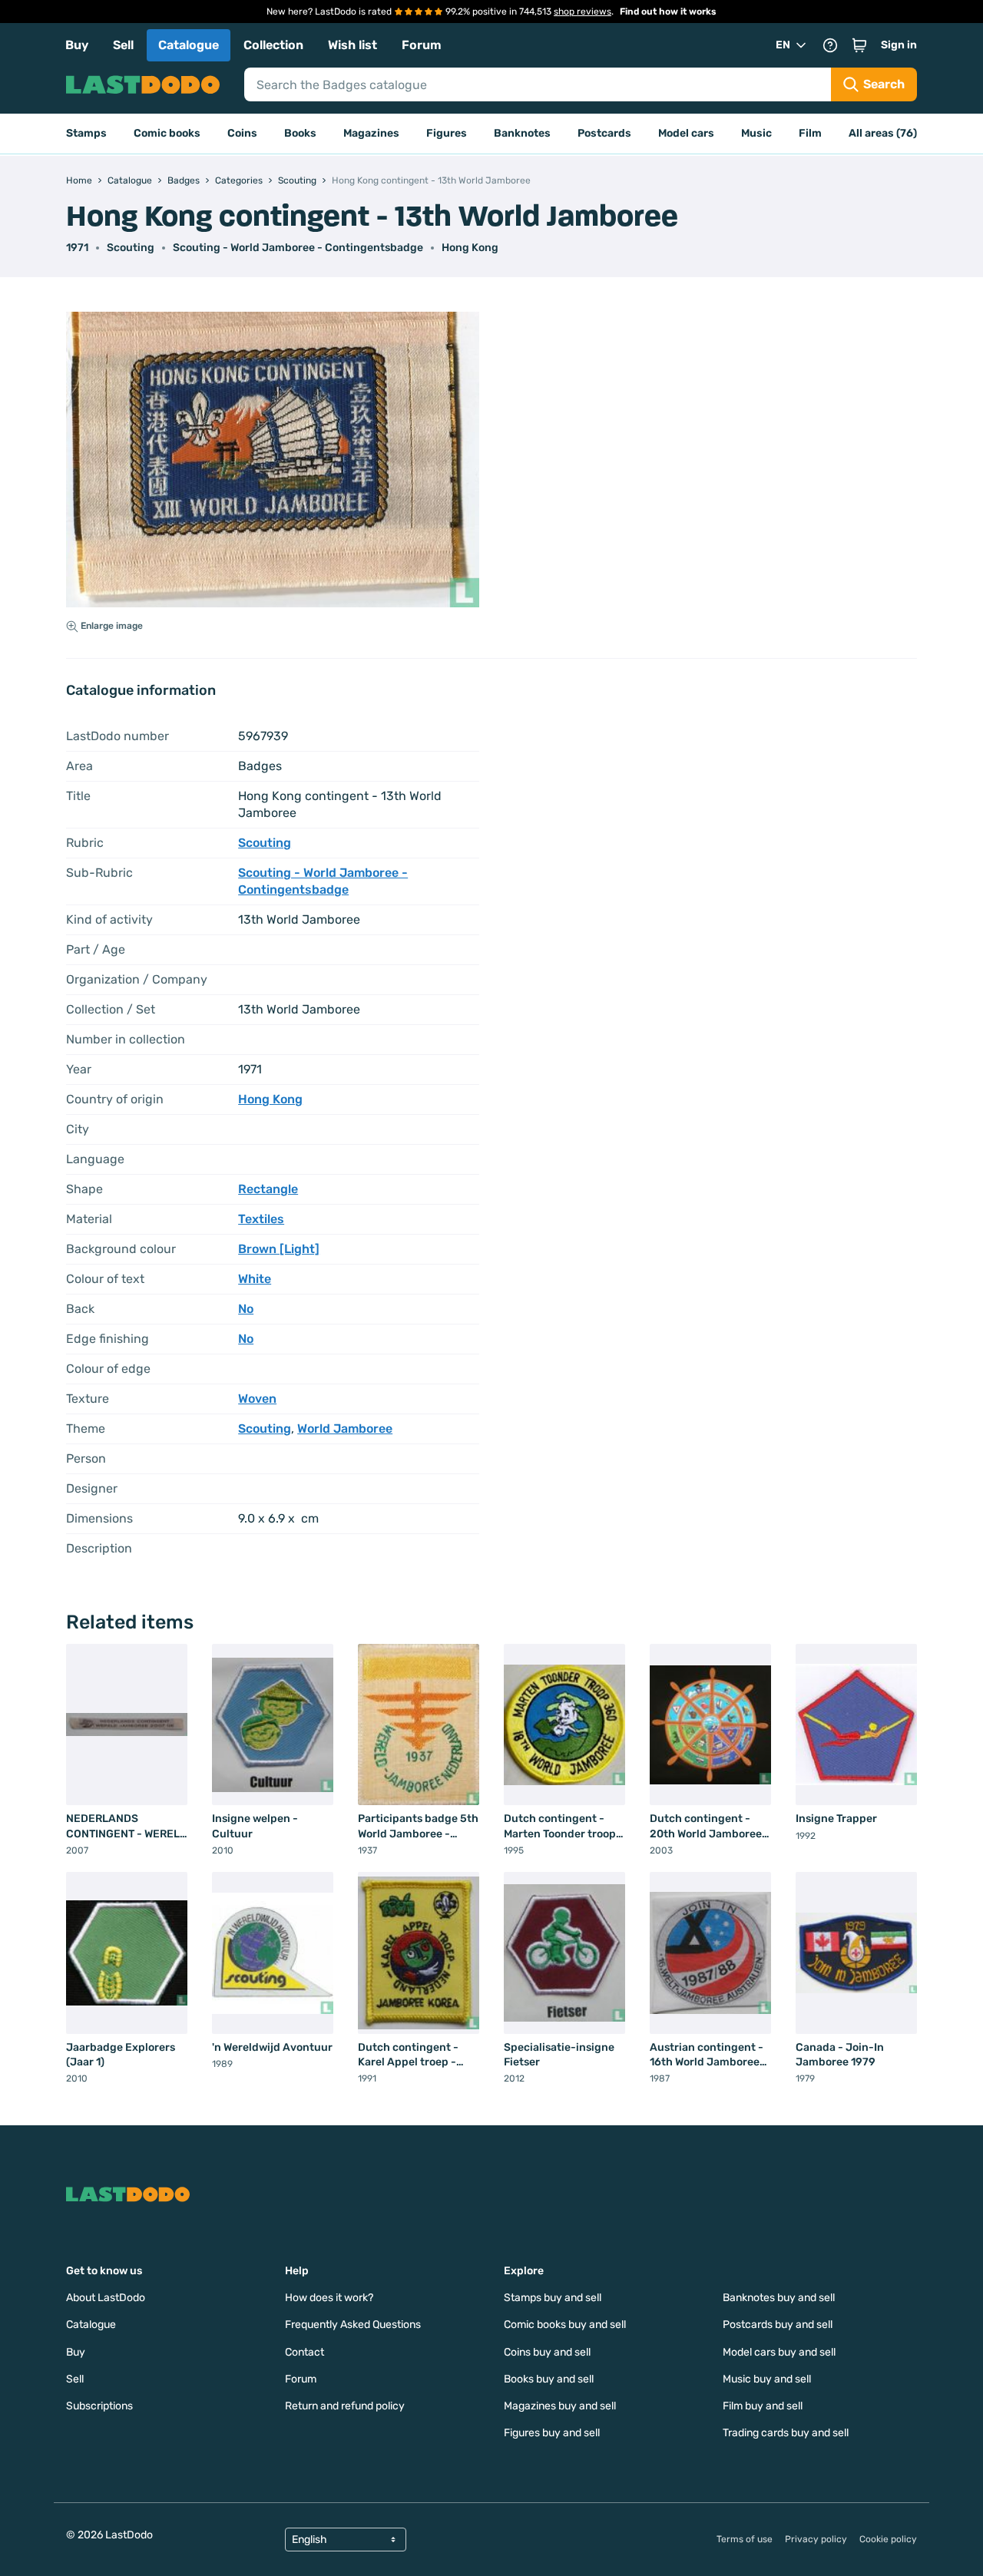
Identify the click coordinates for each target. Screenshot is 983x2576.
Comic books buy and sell (565, 2325)
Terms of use (745, 2539)
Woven (257, 1399)
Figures (447, 133)
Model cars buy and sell (779, 2352)
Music (756, 133)
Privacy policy (816, 2539)
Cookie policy (888, 2539)
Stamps (86, 133)
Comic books (167, 133)
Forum (422, 45)
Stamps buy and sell (553, 2298)
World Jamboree (345, 1429)
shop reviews (583, 12)
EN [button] (783, 45)
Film (810, 133)
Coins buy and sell (547, 2352)
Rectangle (268, 1189)
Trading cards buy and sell (786, 2433)
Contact (304, 2352)
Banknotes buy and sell (779, 2298)
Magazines (371, 133)
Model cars (686, 133)
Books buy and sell (549, 2379)
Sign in (899, 45)
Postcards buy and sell (778, 2325)
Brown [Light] (279, 1249)
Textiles (261, 1219)
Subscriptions (99, 2406)
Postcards (604, 133)
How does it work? (329, 2298)
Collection (273, 45)
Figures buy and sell (552, 2433)
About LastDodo (106, 2298)
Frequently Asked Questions (353, 2325)
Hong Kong (470, 248)
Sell (123, 45)
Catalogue (189, 45)
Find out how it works (668, 12)
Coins (242, 133)
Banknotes (522, 133)
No (246, 1309)
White (255, 1279)
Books (300, 133)
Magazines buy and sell (560, 2406)
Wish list (352, 45)
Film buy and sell (763, 2406)
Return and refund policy (345, 2406)
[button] (859, 45)
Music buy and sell (767, 2379)
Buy (77, 45)
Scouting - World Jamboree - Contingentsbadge (298, 248)
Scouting (131, 248)
